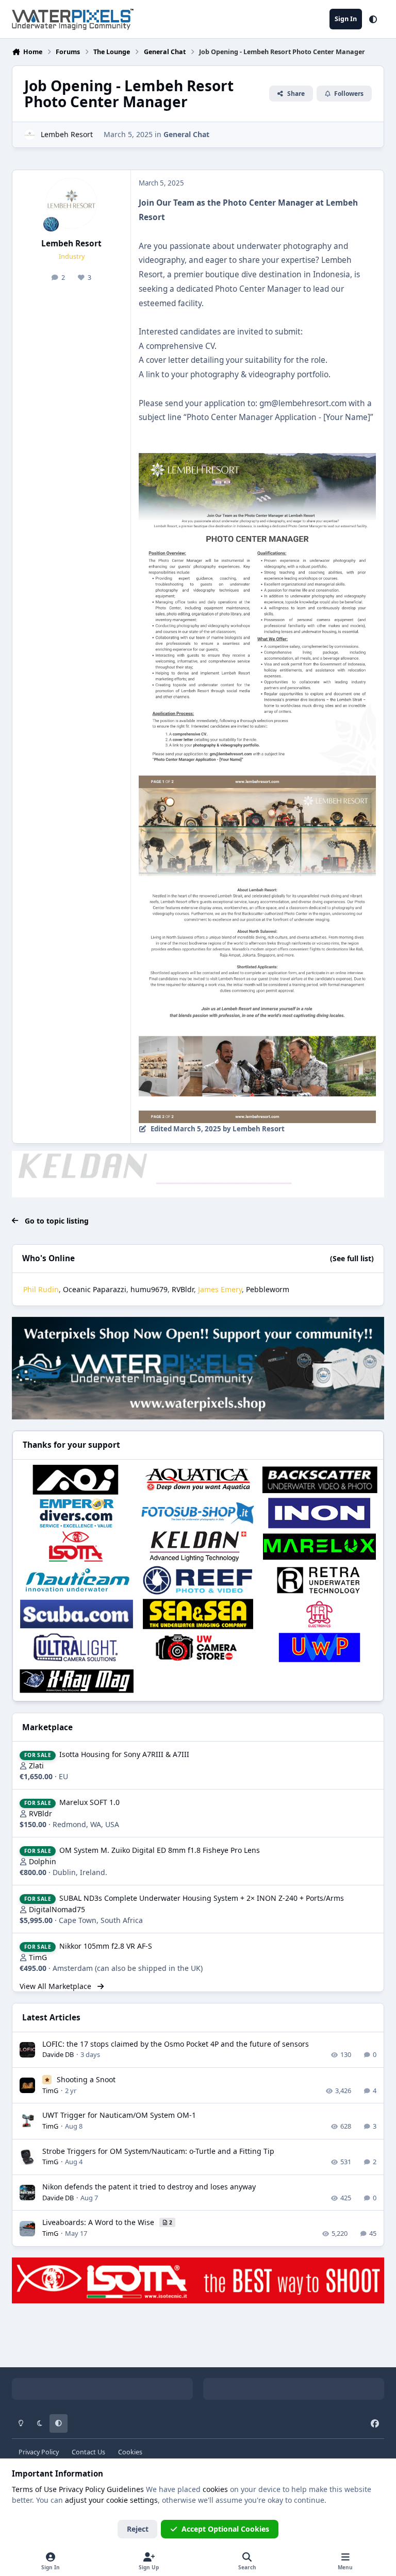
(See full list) (352, 1258)
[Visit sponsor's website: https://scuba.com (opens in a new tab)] (77, 1614)
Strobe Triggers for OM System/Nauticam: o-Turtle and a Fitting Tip (158, 2151)
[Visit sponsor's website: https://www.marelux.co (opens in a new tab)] (319, 1546)
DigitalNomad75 (57, 1909)
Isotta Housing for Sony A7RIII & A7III (124, 1754)
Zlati (36, 1766)
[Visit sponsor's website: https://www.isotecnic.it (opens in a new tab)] (77, 1546)
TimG (38, 1957)
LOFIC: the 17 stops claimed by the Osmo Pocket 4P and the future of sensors (176, 2044)
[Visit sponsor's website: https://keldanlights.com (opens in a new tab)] (198, 1546)
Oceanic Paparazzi (95, 1289)
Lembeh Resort (67, 134)
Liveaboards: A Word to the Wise (99, 2222)
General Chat (186, 134)
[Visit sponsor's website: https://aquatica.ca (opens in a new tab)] (198, 1479)
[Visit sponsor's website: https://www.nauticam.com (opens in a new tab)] (77, 1580)
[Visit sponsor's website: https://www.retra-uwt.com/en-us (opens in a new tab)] (319, 1580)
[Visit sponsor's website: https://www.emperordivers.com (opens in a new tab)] (77, 1513)
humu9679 (149, 1289)
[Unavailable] (257, 460)
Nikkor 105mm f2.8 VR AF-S (106, 1946)
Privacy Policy (39, 2452)
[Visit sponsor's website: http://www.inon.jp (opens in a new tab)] (319, 1513)
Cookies (130, 2452)
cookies (215, 2489)
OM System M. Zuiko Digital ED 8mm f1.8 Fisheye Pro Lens (160, 1850)
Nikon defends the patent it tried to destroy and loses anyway (149, 2187)
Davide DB (58, 2054)
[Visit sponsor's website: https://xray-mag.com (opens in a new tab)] (77, 1681)
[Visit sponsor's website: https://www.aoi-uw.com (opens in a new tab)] (77, 1479)
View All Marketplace (56, 1986)
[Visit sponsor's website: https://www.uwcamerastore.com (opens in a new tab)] (198, 1647)
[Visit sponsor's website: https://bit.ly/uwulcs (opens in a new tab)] (77, 1647)
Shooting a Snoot (86, 2079)
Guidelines (125, 2489)
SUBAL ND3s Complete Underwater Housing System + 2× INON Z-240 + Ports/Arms (202, 1898)
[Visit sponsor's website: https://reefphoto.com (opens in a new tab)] (198, 1580)
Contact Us (88, 2452)
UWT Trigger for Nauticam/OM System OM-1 (119, 2115)
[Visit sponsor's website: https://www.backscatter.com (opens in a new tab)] (319, 1479)
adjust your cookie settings (111, 2500)
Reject (138, 2529)
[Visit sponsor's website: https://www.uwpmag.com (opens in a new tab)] (319, 1647)
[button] (373, 19)
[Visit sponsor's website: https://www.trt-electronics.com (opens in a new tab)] (319, 1614)
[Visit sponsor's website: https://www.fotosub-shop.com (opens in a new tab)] (198, 1513)
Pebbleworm (268, 1289)
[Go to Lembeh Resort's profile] (30, 135)
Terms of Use (34, 2489)
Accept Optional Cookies (225, 2529)
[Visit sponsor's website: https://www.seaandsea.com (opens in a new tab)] (198, 1614)
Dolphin (43, 1861)
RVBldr (183, 1289)
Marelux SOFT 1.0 (89, 1802)
